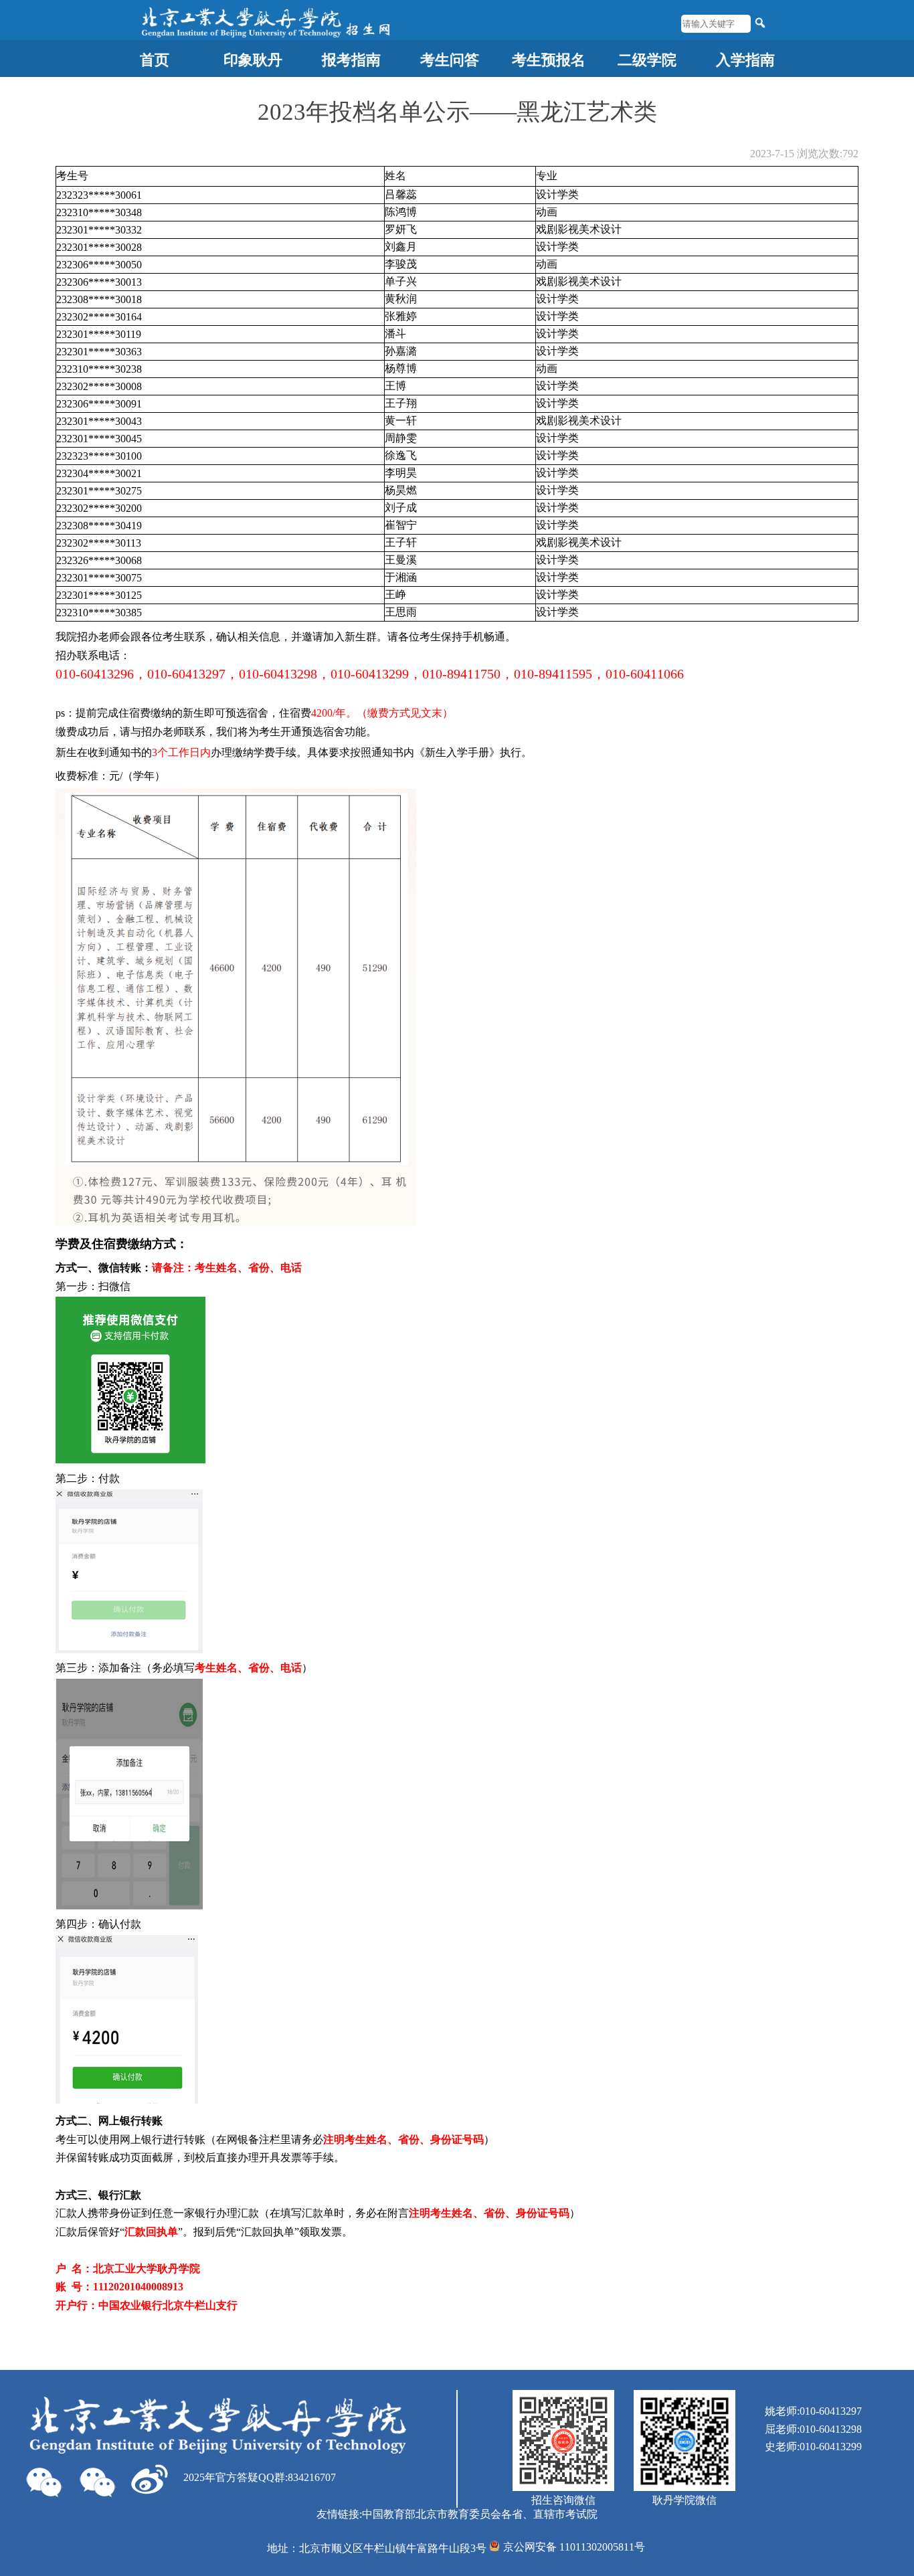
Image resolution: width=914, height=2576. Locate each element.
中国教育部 (389, 2514)
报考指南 (351, 60)
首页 (155, 60)
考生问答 (450, 60)
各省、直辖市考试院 (549, 2514)
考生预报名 (549, 60)
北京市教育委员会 (458, 2514)
